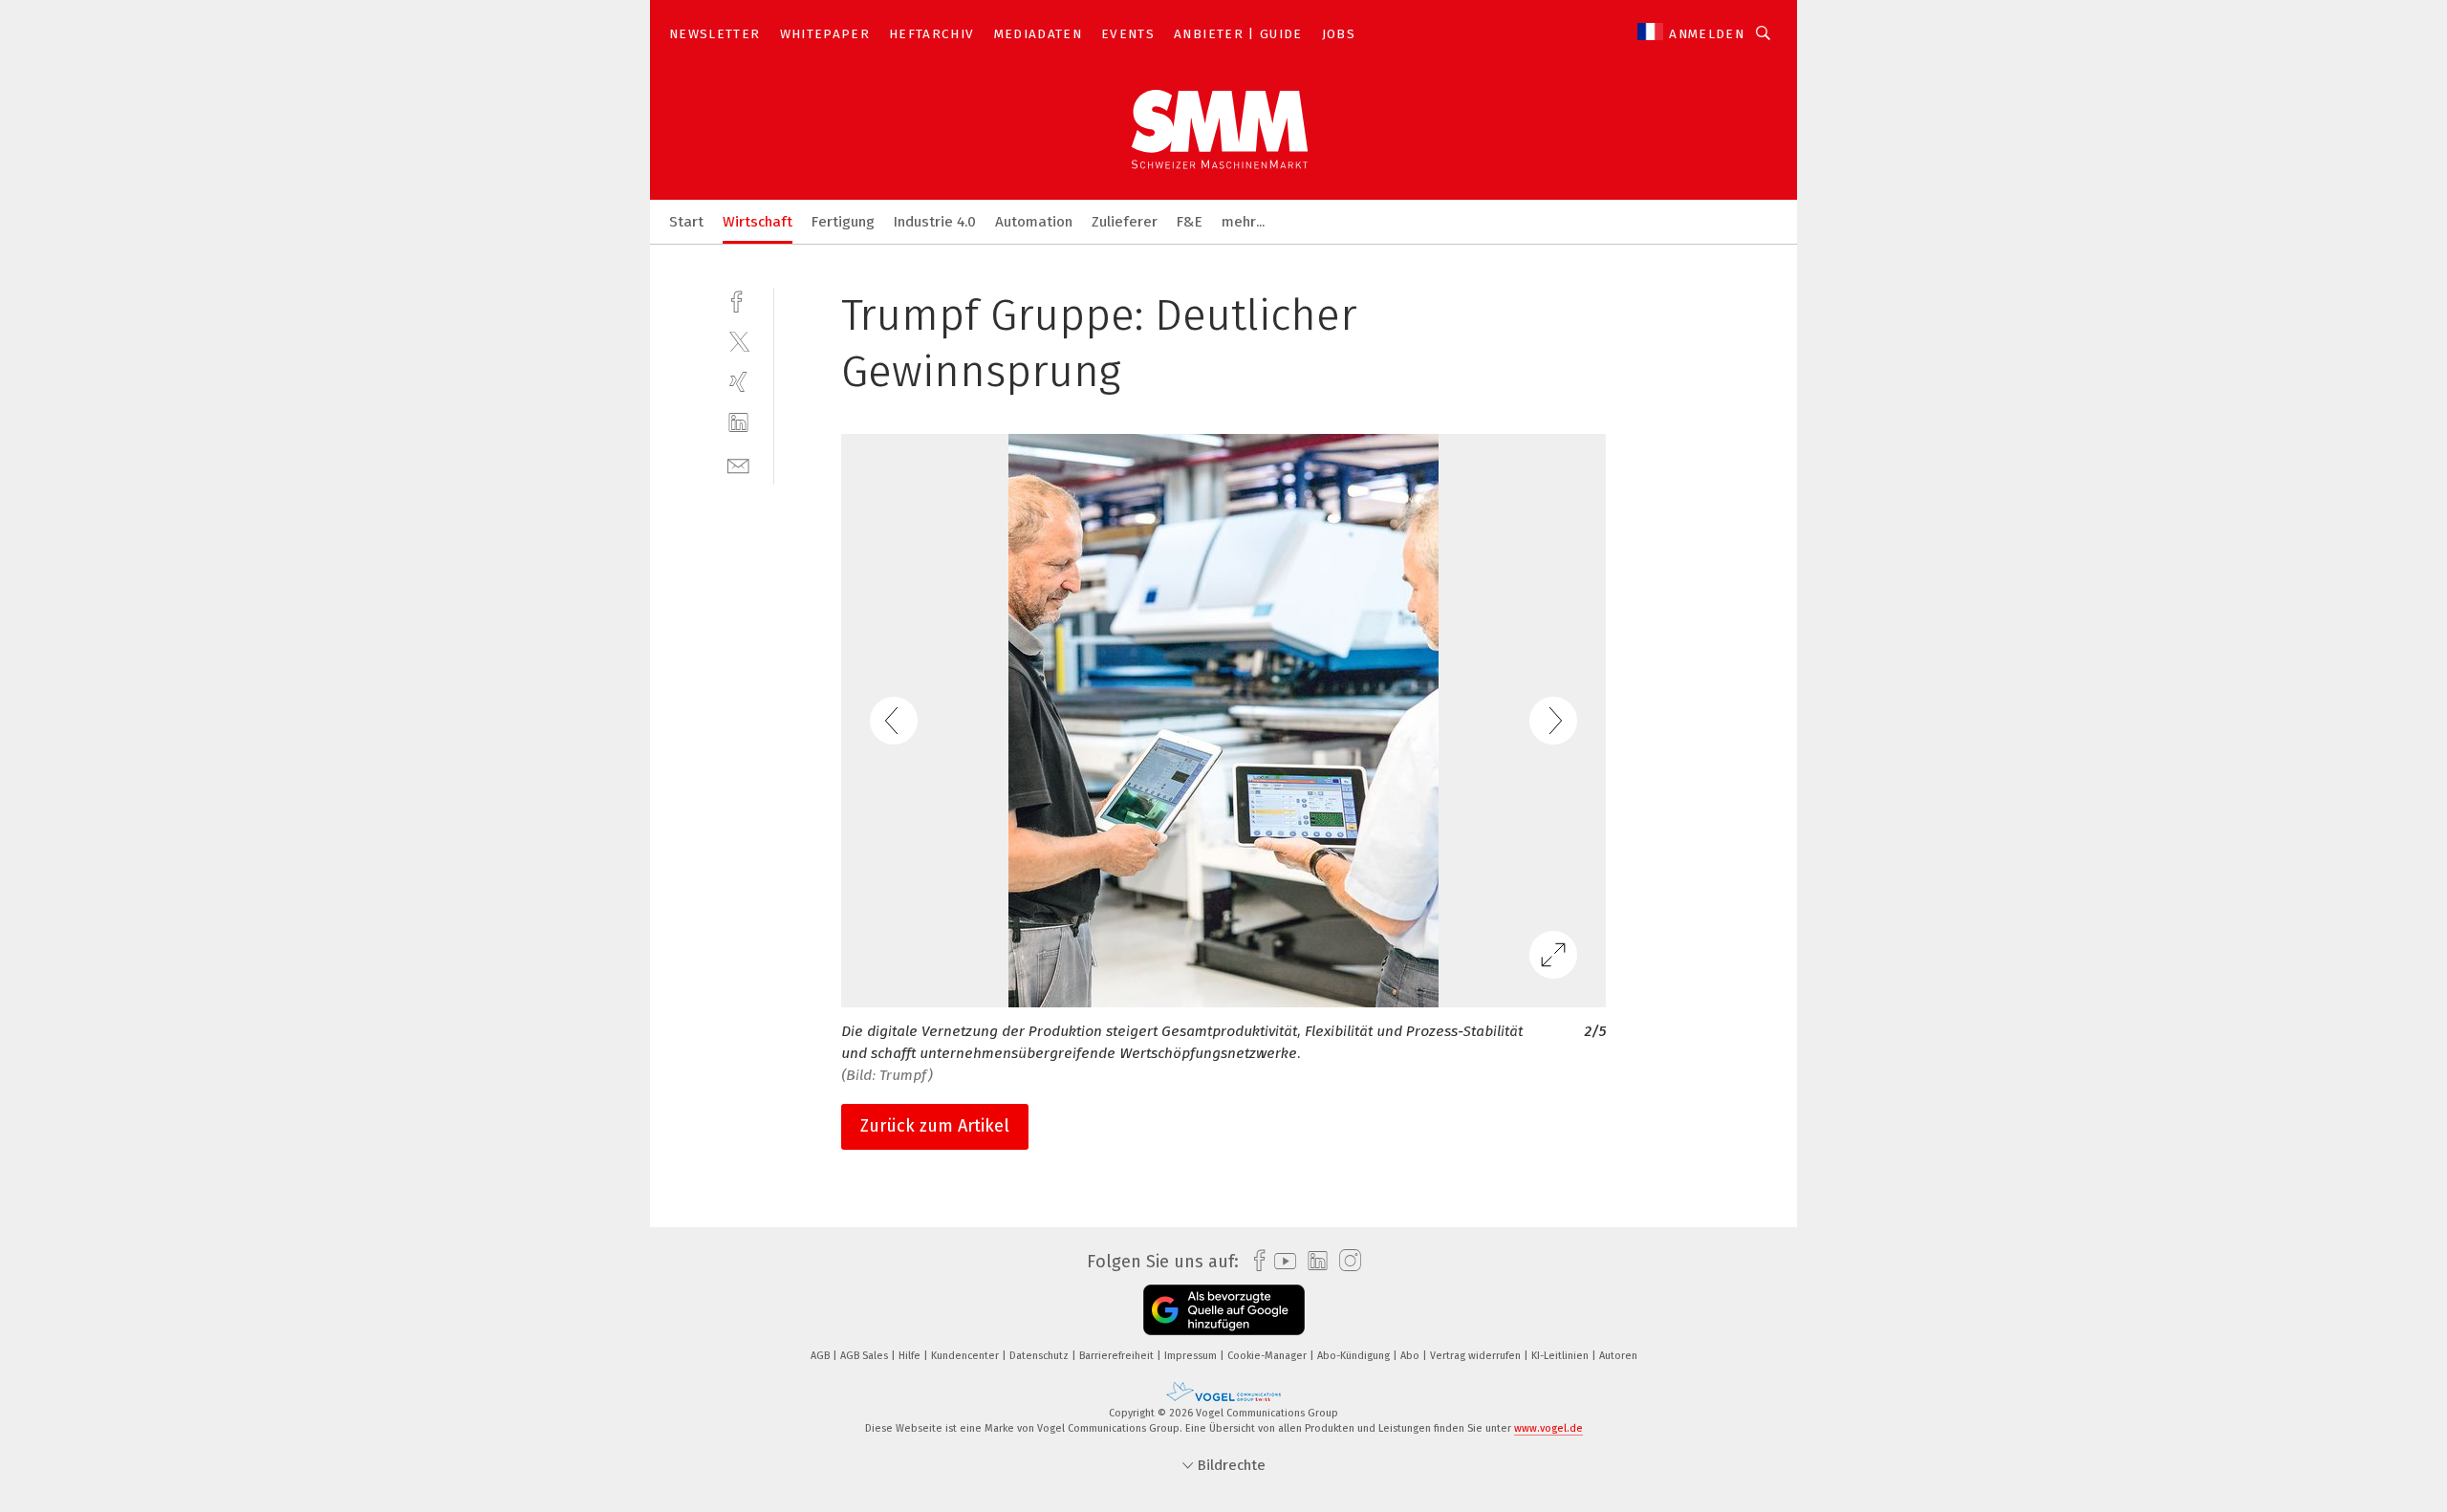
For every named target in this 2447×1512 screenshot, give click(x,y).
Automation (1034, 222)
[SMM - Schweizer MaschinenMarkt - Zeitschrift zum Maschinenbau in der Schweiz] (686, 220)
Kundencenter (966, 1356)
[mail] (738, 464)
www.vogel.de (1548, 1428)
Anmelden (1707, 34)
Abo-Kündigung (1355, 1356)
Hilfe (911, 1356)
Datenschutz (1040, 1356)
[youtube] (1280, 1261)
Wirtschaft (758, 222)
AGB (822, 1356)
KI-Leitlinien (1561, 1356)
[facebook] (738, 300)
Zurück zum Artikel (935, 1126)
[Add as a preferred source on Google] (1224, 1310)
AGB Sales (866, 1356)
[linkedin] (738, 423)
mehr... (1243, 222)
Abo (1411, 1356)
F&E (1190, 222)
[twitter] (738, 341)
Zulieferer (1125, 222)
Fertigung (843, 222)
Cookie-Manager (1268, 1356)
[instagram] (1345, 1261)
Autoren (1618, 1356)
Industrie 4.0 (935, 222)
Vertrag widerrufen (1477, 1356)
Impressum (1192, 1356)
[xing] (738, 382)
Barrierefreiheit (1118, 1356)
